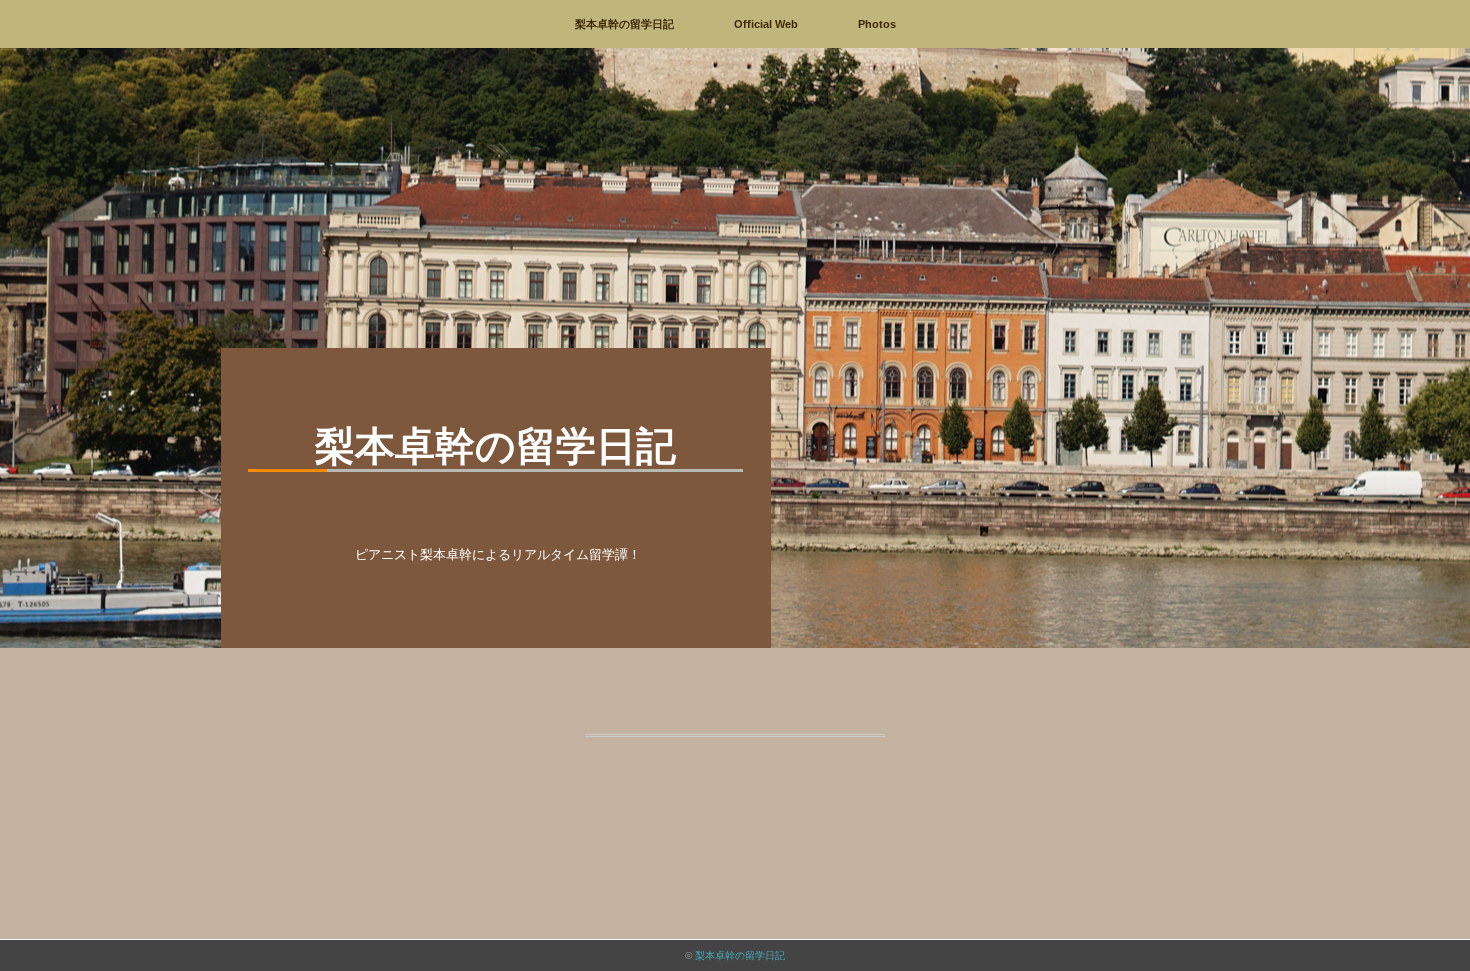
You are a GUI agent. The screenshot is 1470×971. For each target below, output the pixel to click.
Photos (877, 24)
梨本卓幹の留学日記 (624, 24)
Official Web (766, 24)
